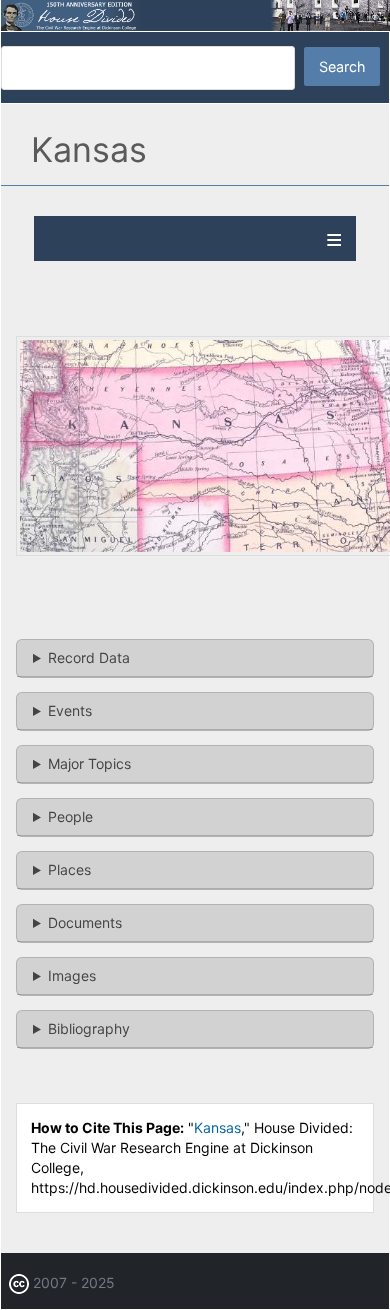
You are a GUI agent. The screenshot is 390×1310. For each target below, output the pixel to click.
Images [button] (72, 975)
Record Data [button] (89, 657)
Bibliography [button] (89, 1028)
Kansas (217, 1127)
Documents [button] (85, 922)
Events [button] (70, 710)
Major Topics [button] (89, 763)
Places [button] (69, 869)
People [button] (70, 816)
